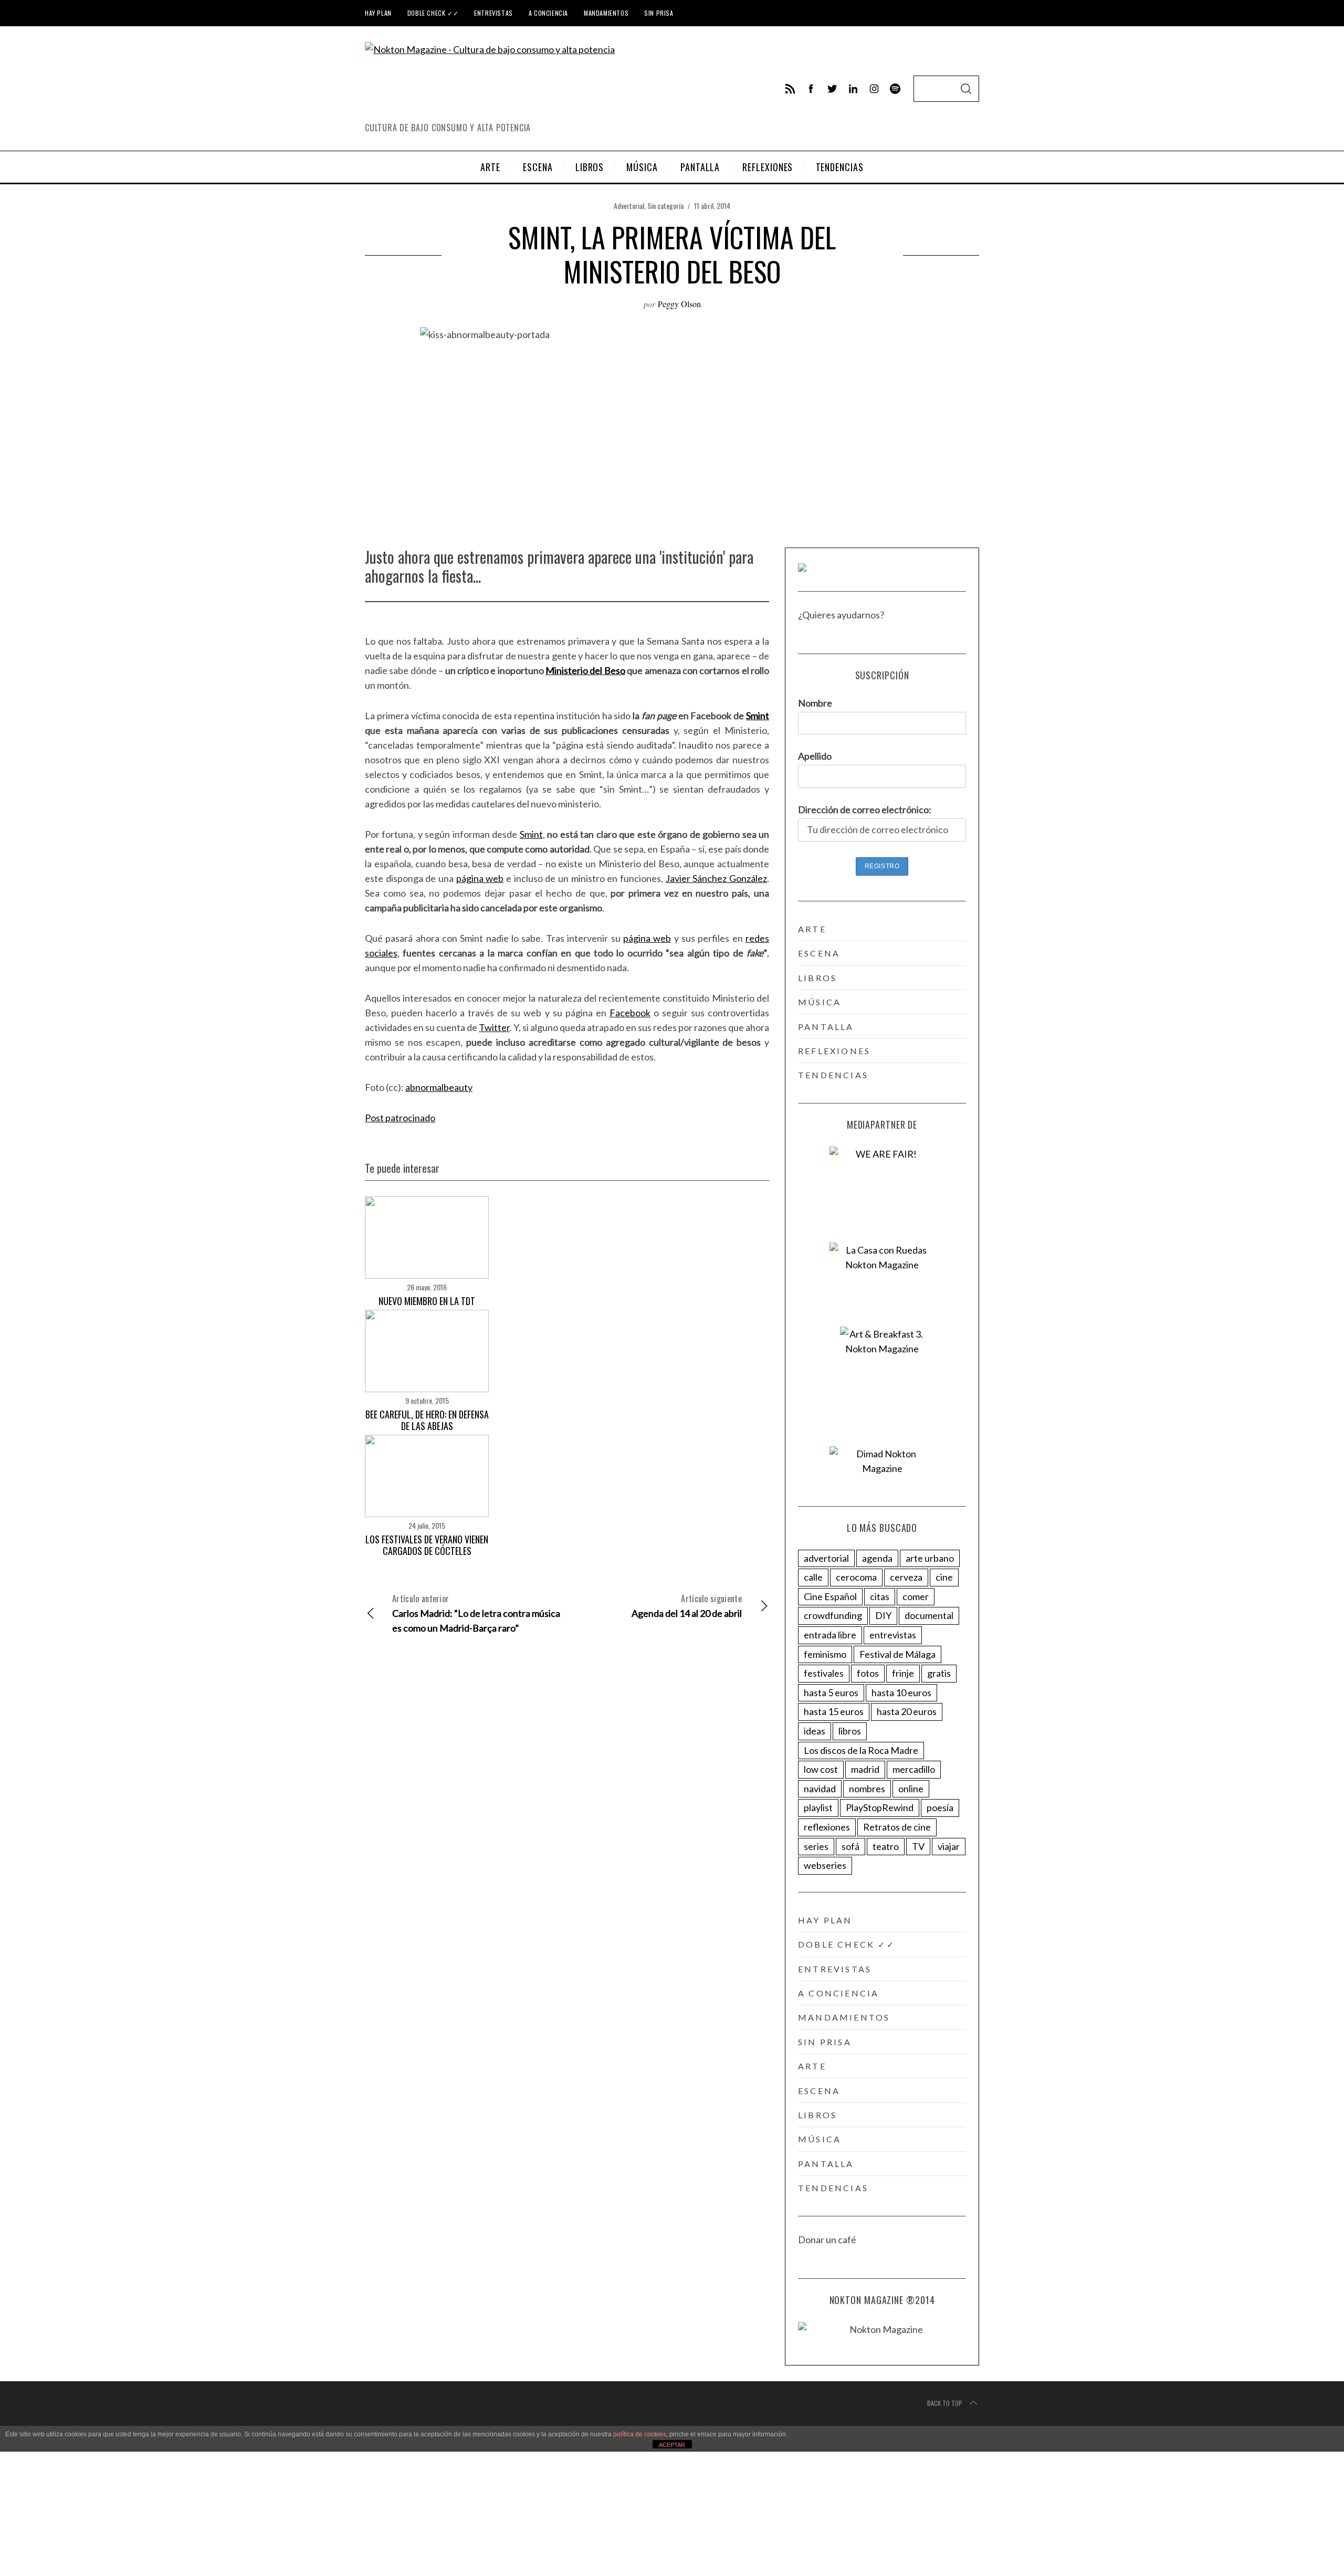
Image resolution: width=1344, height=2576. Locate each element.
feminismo (825, 1654)
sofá (850, 1846)
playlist (818, 1807)
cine (944, 1577)
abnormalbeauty (439, 1087)
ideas (815, 1731)
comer (916, 1596)
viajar (949, 1846)
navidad (820, 1789)
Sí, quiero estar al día (59, 2544)
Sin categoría (665, 206)
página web (480, 878)
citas (880, 1596)
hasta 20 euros (907, 1711)
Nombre (815, 703)
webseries (825, 1865)
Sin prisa (659, 13)
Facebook (630, 1013)
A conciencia (548, 13)
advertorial (826, 1558)
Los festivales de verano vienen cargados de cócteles (427, 1545)
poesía (940, 1807)
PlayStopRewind (880, 1807)
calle (813, 1577)
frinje (903, 1673)
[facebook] (811, 89)
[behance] (895, 89)
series (816, 1846)
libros (817, 978)
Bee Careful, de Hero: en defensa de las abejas (427, 1420)
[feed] (790, 89)
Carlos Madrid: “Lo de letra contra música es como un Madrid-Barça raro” (476, 1613)
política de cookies (640, 2434)
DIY (883, 1615)
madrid (865, 1769)
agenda (877, 1558)
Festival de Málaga (897, 1654)
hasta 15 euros (834, 1711)
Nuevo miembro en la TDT (427, 1301)
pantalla (826, 1027)
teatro (886, 1846)
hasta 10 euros (901, 1692)
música (820, 1002)
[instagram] (874, 89)
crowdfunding (833, 1615)
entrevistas (893, 1635)
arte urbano (930, 1558)
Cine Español (830, 1596)
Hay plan (378, 13)
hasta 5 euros (831, 1692)
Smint (758, 716)
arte (812, 929)
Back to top (945, 2403)
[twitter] (832, 89)
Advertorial (629, 206)
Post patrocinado (400, 1118)
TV (918, 1846)
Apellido (815, 756)
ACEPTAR (672, 2445)
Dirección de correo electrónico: (865, 809)
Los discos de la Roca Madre (861, 1750)
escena (819, 953)
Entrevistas (493, 13)
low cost (821, 1769)
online (911, 1789)
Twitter (494, 1027)
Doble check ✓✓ (433, 13)
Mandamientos (606, 13)
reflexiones (834, 1051)
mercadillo (914, 1769)
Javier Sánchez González (716, 878)
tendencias (833, 1075)
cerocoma (856, 1577)
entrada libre (830, 1635)
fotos (868, 1673)
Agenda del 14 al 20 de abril (687, 1606)
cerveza (906, 1577)
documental (929, 1615)
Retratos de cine (897, 1827)
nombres (867, 1789)
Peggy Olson (679, 304)
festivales (824, 1673)
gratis (939, 1673)
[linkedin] (853, 89)
